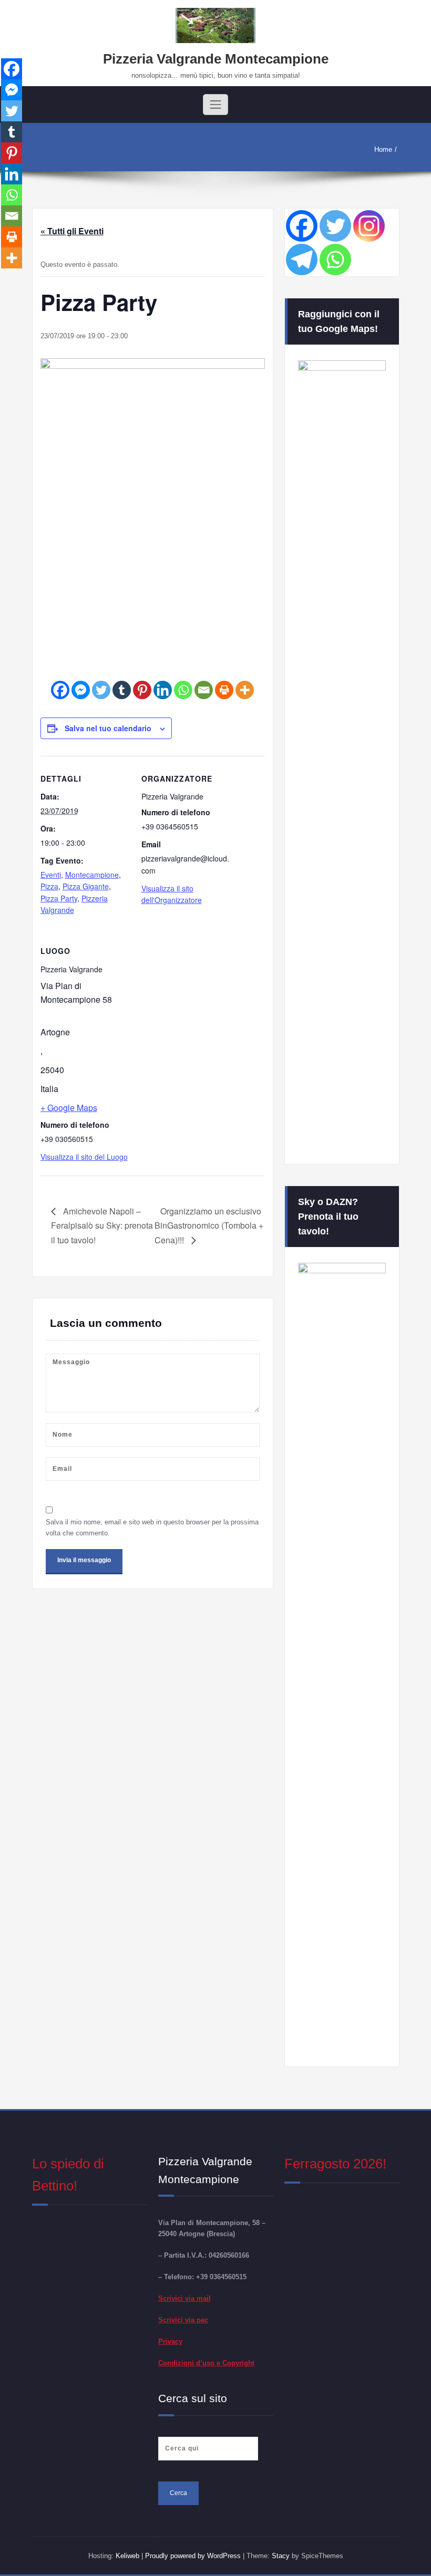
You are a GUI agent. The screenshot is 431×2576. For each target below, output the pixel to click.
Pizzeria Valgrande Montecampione (216, 59)
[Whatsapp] (183, 690)
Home (383, 149)
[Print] (224, 690)
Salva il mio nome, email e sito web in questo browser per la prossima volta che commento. (152, 1528)
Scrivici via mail (184, 2298)
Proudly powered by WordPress (194, 2556)
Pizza (49, 886)
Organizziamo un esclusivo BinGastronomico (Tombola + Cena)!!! (209, 1225)
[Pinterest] (142, 690)
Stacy (281, 2556)
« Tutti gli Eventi (72, 231)
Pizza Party (59, 898)
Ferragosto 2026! (335, 2164)
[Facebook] (60, 690)
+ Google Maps (69, 1108)
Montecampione (92, 875)
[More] (245, 690)
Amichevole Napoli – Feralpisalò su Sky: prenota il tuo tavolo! (102, 1225)
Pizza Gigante (86, 886)
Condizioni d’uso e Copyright (206, 2363)
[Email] (204, 690)
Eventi (51, 875)
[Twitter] (101, 690)
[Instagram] (369, 226)
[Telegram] (302, 259)
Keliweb (127, 2556)
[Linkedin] (163, 690)
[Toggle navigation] (215, 105)
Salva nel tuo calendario (108, 728)
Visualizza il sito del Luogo (84, 1157)
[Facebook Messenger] (81, 690)
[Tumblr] (122, 690)
